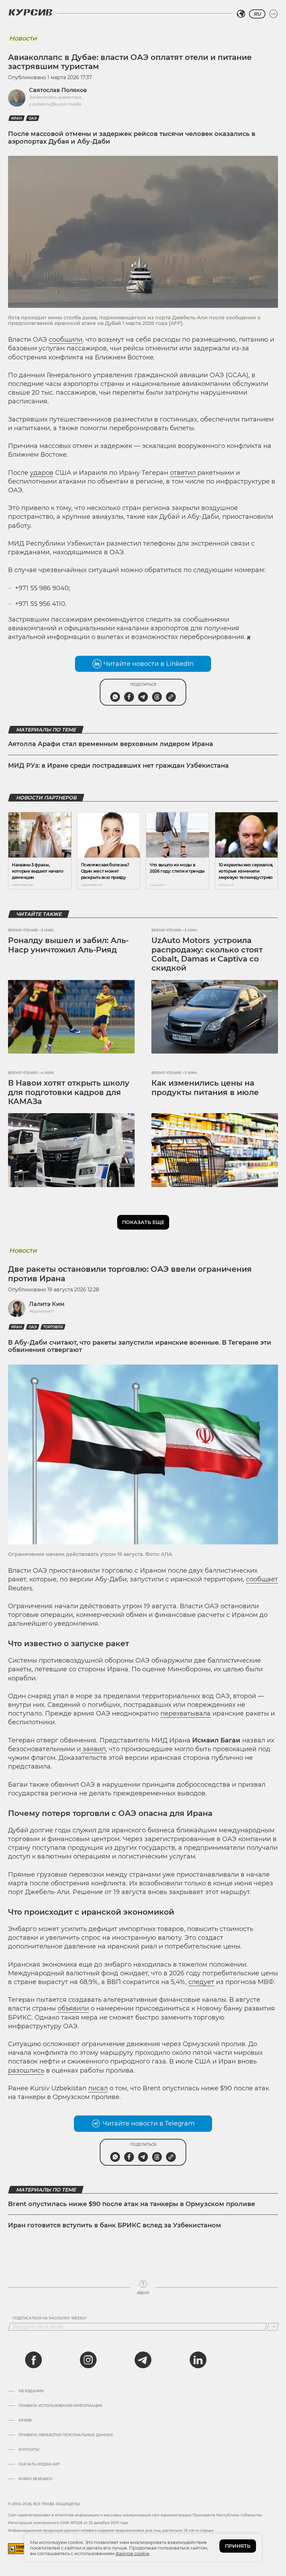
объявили (73, 2008)
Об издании (31, 2391)
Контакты (29, 2450)
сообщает (262, 1579)
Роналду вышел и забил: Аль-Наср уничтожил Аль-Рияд (68, 945)
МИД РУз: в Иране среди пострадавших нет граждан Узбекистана (118, 766)
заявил (93, 1749)
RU (257, 14)
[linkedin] (198, 2360)
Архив (25, 2421)
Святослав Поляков (58, 90)
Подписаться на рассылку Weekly (50, 2318)
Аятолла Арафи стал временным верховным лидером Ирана (111, 744)
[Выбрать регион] (241, 14)
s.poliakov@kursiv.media (55, 104)
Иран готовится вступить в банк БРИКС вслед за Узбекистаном (115, 2225)
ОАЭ (33, 118)
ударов (42, 473)
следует (201, 1982)
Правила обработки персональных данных (66, 2435)
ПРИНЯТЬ (238, 2546)
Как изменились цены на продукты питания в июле (205, 1088)
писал (98, 2088)
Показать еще (143, 1222)
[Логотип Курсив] (30, 12)
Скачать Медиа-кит (39, 2464)
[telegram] (143, 2360)
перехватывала (186, 1713)
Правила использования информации (60, 2406)
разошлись (26, 2070)
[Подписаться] (273, 2327)
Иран (17, 118)
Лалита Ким (47, 1304)
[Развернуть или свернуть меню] (273, 14)
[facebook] (33, 2360)
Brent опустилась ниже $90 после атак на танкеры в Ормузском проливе (131, 2204)
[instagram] (88, 2360)
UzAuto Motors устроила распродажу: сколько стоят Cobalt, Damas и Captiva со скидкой (207, 954)
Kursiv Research (35, 2479)
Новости (23, 38)
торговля (53, 1327)
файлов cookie (132, 2553)
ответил (184, 473)
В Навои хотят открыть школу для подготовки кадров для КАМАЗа (69, 1092)
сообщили (66, 340)
